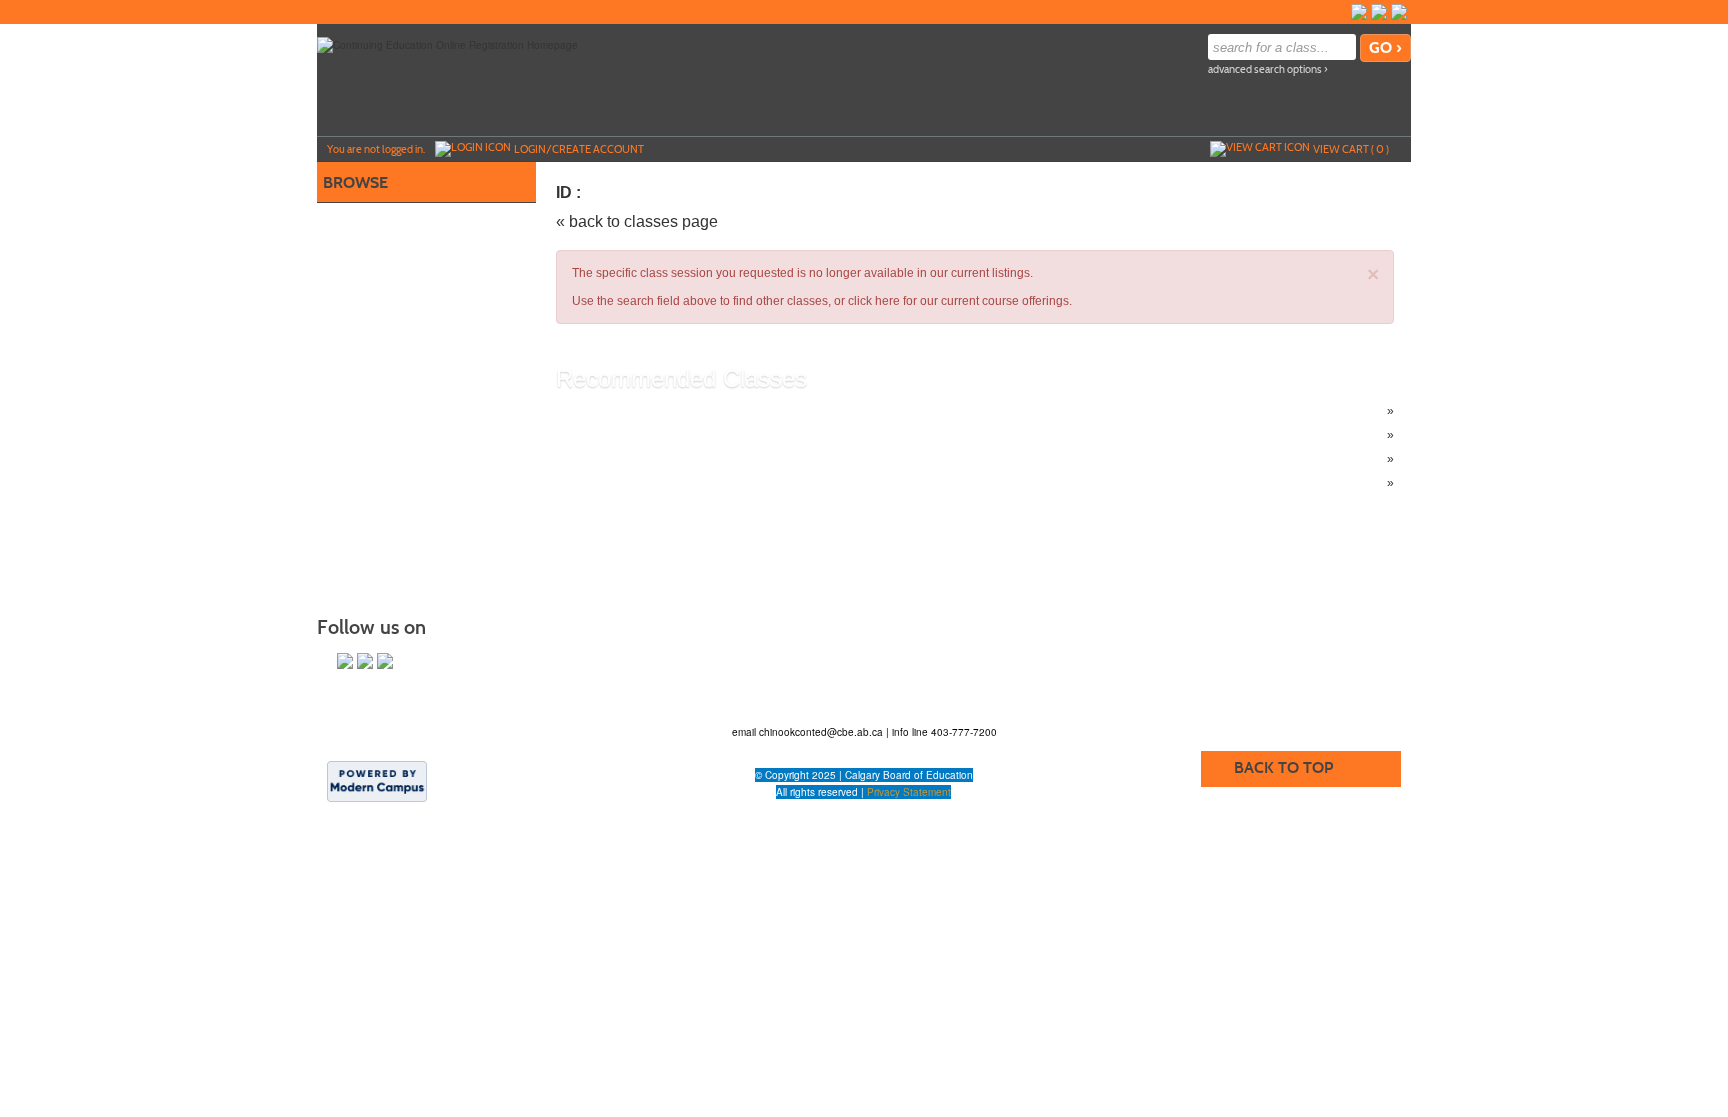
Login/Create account (579, 149)
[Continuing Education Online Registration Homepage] (447, 44)
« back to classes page (637, 221)
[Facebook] (1359, 12)
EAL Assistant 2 (638, 459)
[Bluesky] (1379, 12)
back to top (1283, 767)
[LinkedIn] (1399, 12)
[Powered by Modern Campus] (377, 780)
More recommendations (660, 483)
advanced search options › (1268, 69)
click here (874, 301)
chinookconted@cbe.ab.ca (822, 732)
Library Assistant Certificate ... (675, 411)
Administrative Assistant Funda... (683, 435)
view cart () (1351, 149)
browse (355, 182)
